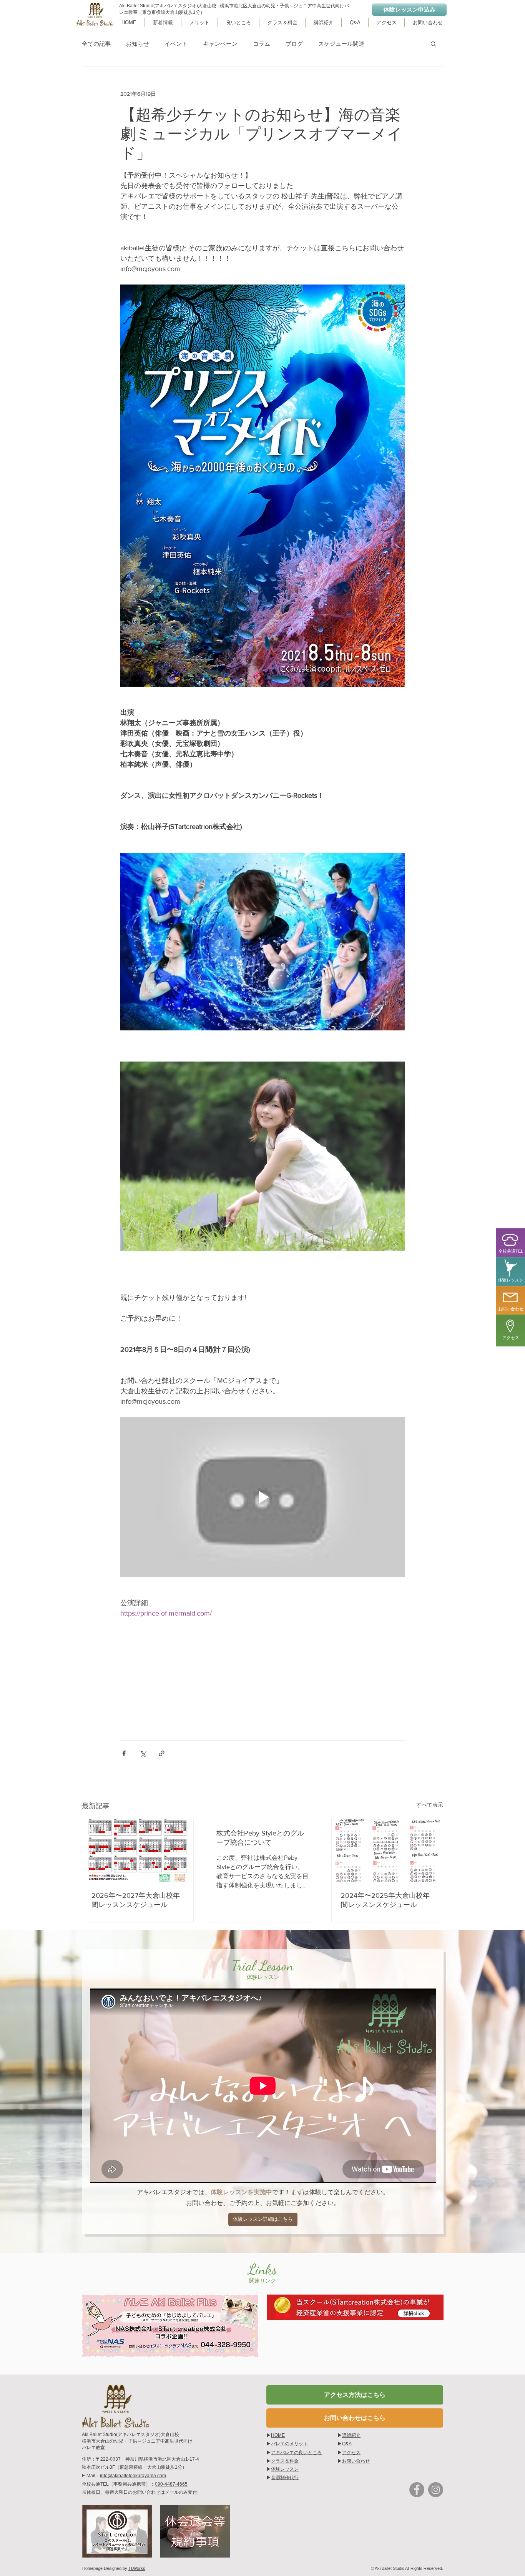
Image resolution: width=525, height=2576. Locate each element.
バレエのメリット (289, 2444)
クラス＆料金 (285, 2461)
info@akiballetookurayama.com (133, 2476)
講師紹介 (351, 2435)
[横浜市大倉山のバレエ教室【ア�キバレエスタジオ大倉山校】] (436, 2490)
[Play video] (262, 1497)
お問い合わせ (356, 2461)
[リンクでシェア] (162, 1753)
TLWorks (137, 2568)
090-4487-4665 (171, 2484)
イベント (176, 44)
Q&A (347, 2444)
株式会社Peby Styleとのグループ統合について (260, 1838)
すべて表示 (430, 1805)
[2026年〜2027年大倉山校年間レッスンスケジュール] (138, 1850)
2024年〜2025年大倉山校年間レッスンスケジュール (385, 1900)
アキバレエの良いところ (296, 2453)
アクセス (351, 2453)
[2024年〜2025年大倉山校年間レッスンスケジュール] (387, 1850)
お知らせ (138, 44)
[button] (433, 43)
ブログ (294, 44)
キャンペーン (220, 44)
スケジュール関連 (341, 44)
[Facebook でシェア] (124, 1753)
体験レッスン (285, 2469)
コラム (262, 44)
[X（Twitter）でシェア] (143, 1753)
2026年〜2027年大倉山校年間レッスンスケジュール (136, 1900)
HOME (278, 2435)
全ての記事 (96, 44)
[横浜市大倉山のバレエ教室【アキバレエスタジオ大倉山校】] (417, 2490)
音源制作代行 (285, 2478)
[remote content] (262, 1665)
